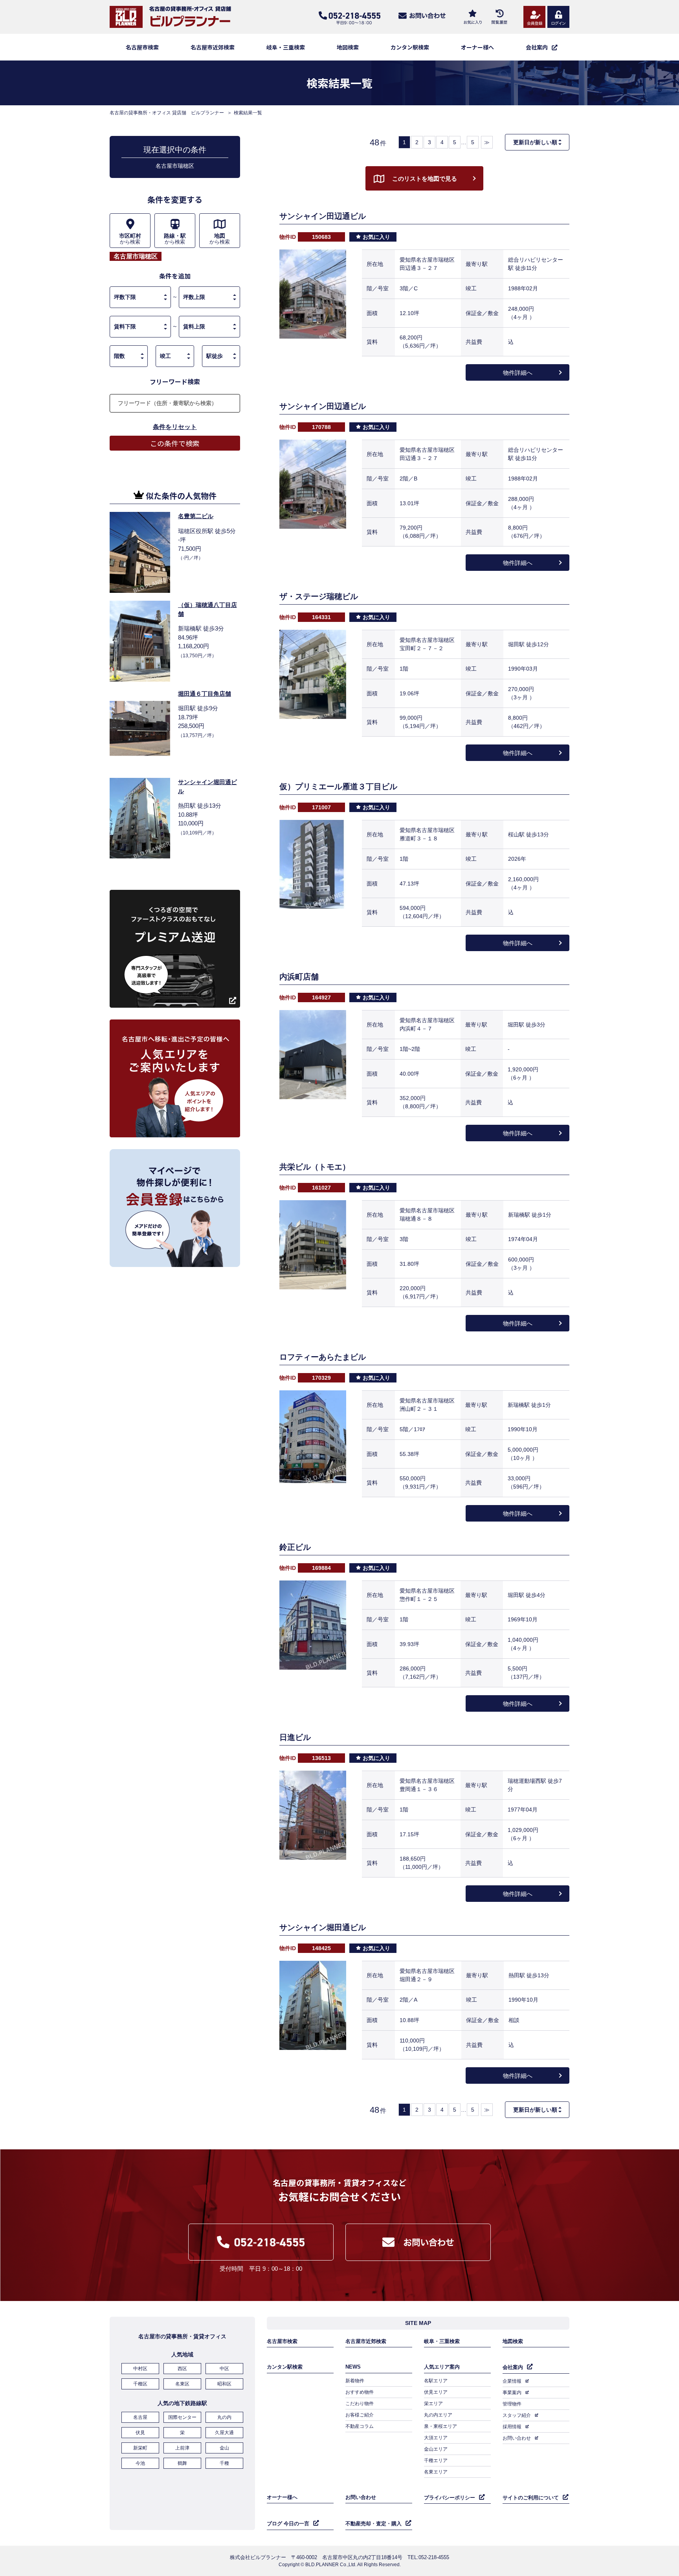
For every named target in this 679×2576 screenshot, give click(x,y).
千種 (224, 2463)
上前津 (182, 2448)
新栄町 (140, 2448)
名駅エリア (436, 2381)
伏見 (140, 2433)
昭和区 (224, 2384)
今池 (140, 2463)
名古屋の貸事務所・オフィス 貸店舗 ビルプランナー (167, 113)
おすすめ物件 (360, 2392)
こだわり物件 (360, 2404)
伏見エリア (436, 2392)
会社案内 (513, 2367)
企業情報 (512, 2381)
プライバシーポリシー (450, 2498)
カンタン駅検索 (410, 47)
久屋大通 (224, 2433)
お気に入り (376, 237)
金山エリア (436, 2449)
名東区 (182, 2384)
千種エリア (436, 2460)
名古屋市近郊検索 (213, 47)
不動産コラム (360, 2426)
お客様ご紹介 (360, 2415)
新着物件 (355, 2381)
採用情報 (512, 2427)
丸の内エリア (438, 2415)
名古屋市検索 (142, 47)
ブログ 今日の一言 (288, 2524)
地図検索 (348, 47)
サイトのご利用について (531, 2498)
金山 (224, 2448)
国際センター (182, 2417)
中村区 (140, 2369)
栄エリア (433, 2404)
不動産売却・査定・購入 (373, 2524)
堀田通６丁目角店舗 (205, 694)
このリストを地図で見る (425, 179)
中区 (224, 2369)
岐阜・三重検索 (286, 47)
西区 (182, 2369)
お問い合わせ (517, 2438)
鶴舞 (182, 2463)
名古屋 (140, 2417)
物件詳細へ (518, 373)
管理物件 (512, 2404)
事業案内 (512, 2393)
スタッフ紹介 (517, 2415)
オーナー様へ (477, 47)
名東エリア (436, 2472)
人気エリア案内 (442, 2367)
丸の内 (224, 2417)
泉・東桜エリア (440, 2426)
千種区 (140, 2384)
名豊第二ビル (196, 516)
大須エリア (436, 2438)
